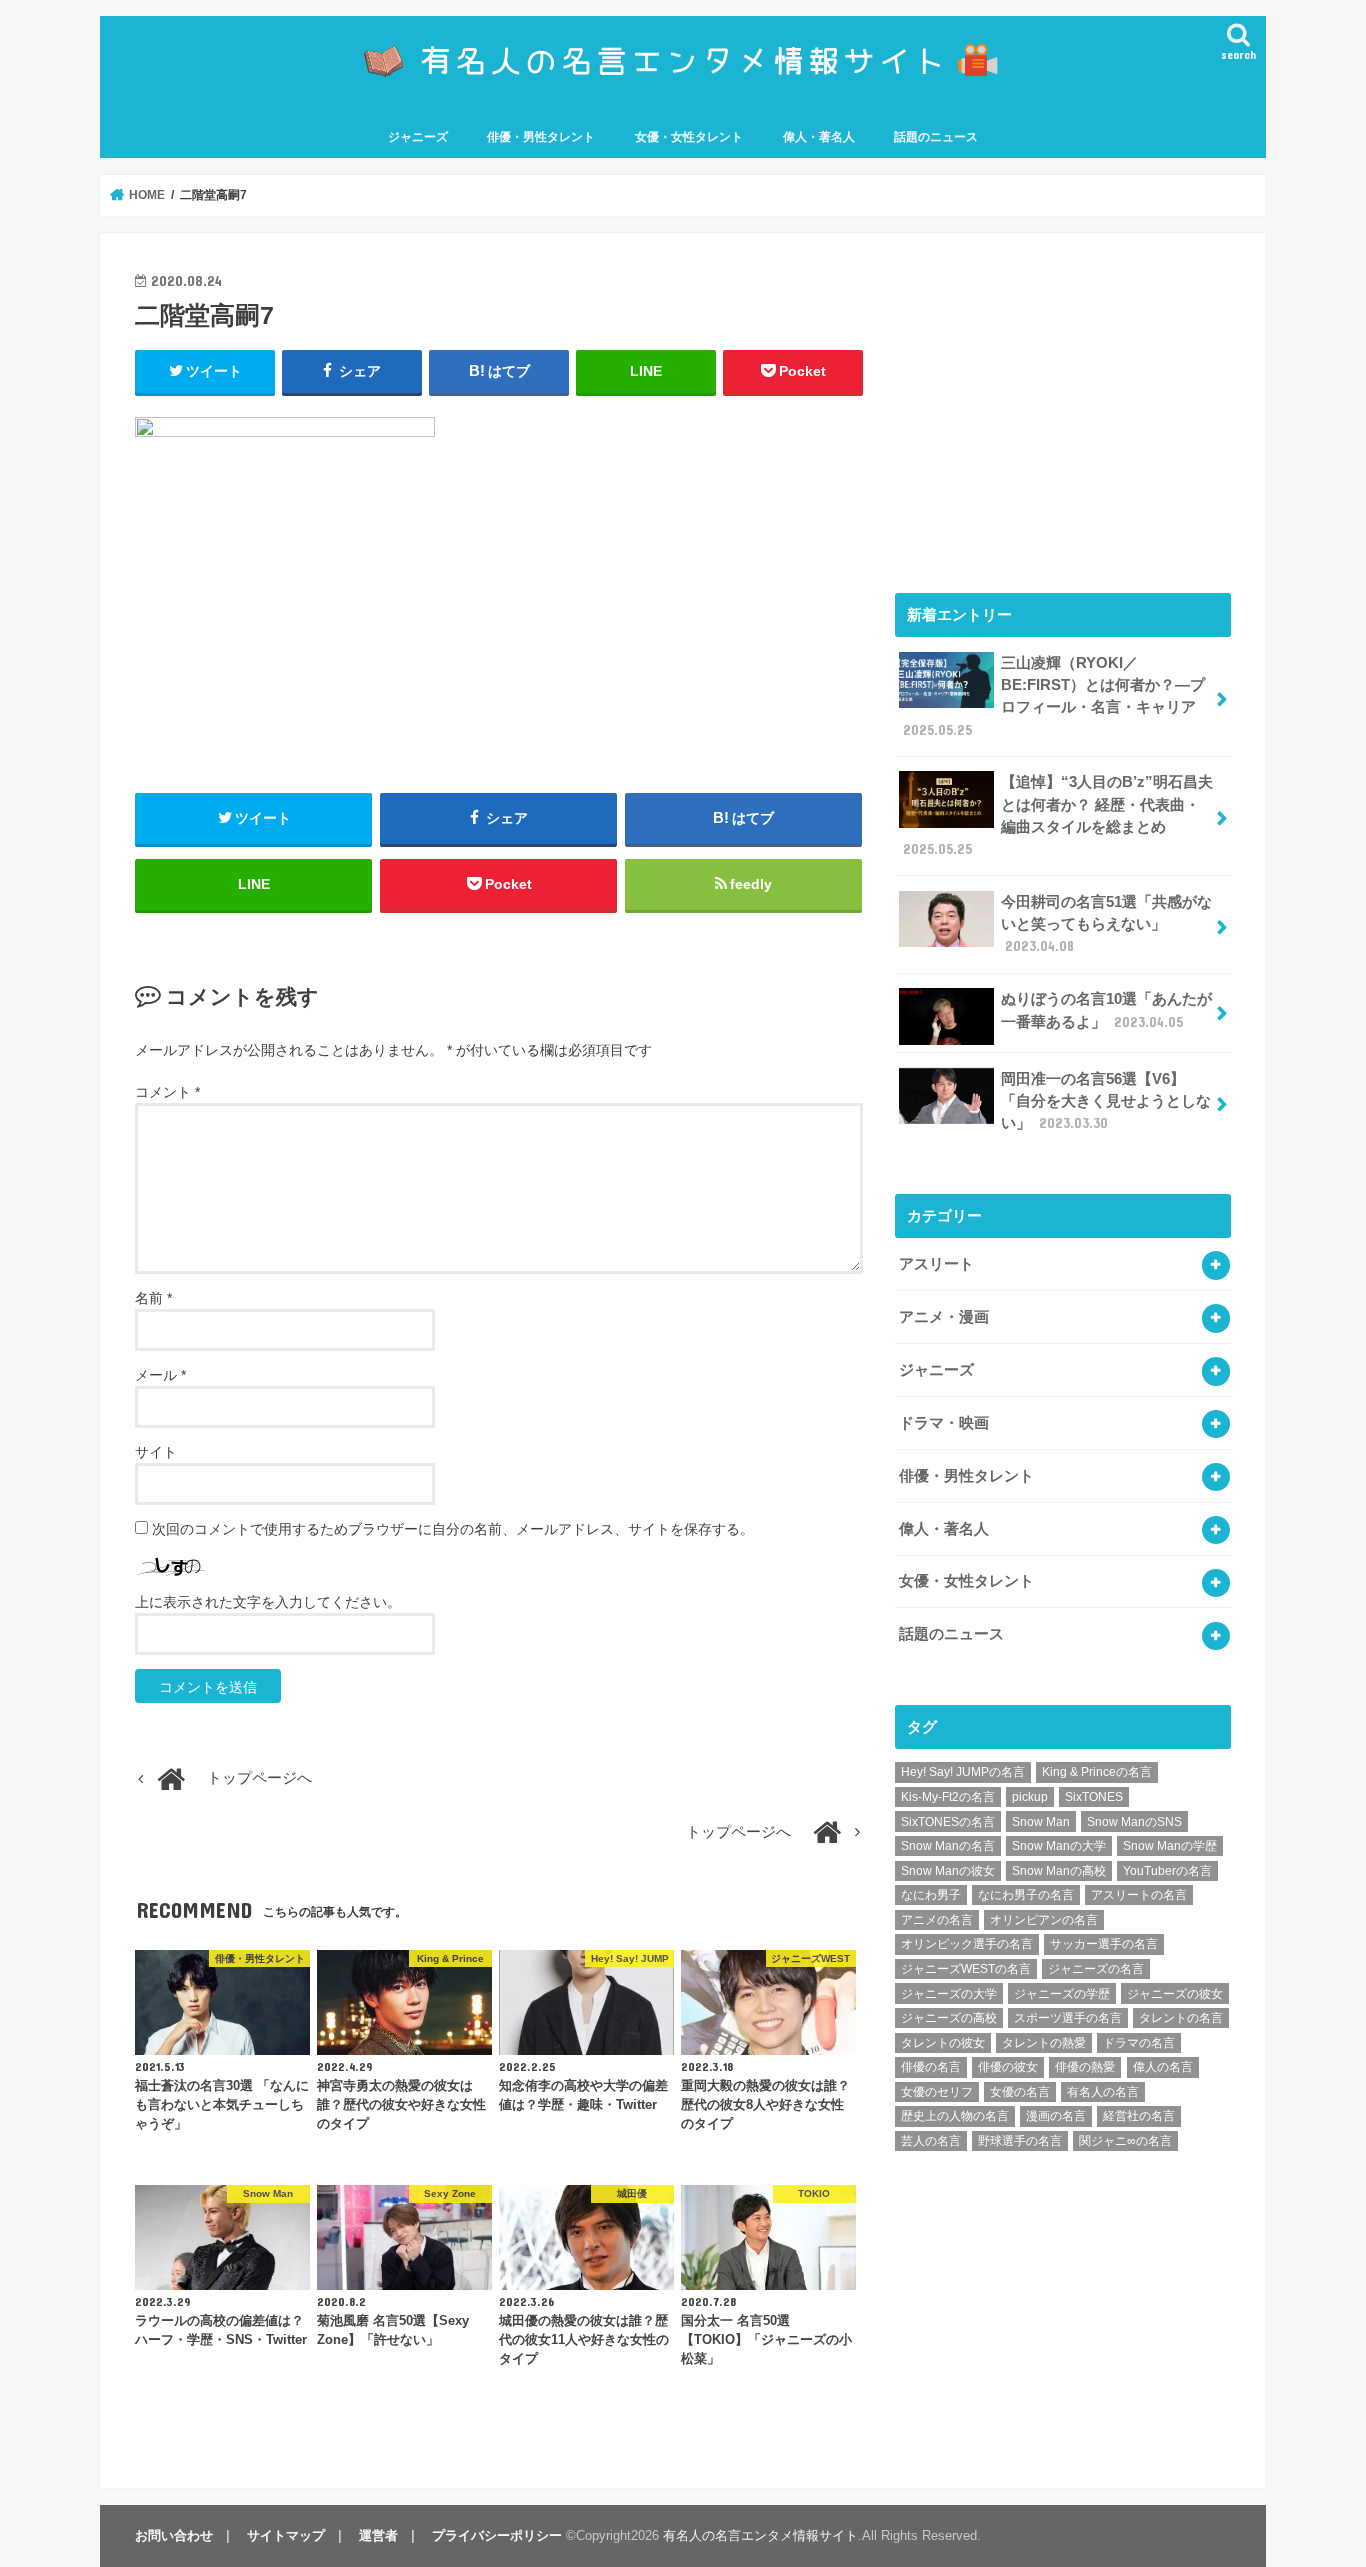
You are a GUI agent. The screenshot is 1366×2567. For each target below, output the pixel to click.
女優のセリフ (937, 2092)
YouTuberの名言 (1167, 1871)
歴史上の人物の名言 (955, 2116)
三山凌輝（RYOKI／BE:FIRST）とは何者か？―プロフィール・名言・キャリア (1054, 696)
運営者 (378, 2535)
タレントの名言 (1181, 2018)
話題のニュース (936, 137)
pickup (1030, 1797)
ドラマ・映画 (944, 1423)
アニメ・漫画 (944, 1317)
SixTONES (1094, 1797)
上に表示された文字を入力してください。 (268, 1602)
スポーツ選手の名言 (1068, 2018)
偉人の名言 (1163, 2067)
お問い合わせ (174, 2535)
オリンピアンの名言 (1044, 1920)
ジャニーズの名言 (1096, 1969)
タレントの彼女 (943, 2043)
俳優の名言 (931, 2067)
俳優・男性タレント (541, 137)
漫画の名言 (1056, 2116)
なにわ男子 (931, 1895)
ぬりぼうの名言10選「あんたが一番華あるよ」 (1106, 1010)
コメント (167, 1092)
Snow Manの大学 (1059, 1846)
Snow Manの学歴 (1170, 1846)
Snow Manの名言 (948, 1846)
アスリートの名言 (1139, 1895)
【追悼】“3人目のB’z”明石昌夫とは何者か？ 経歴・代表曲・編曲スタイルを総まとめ (1058, 815)
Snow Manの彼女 (948, 1871)
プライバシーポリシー (497, 2535)
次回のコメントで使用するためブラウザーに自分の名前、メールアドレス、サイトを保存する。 (453, 1529)
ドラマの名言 (1139, 2043)
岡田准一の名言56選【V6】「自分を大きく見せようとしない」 (1106, 1101)
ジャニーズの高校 (949, 2018)
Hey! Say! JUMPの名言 (963, 1772)
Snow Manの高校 (1059, 1871)
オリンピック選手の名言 (967, 1944)
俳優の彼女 (1008, 2067)
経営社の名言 (1139, 2116)
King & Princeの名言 (1097, 1772)
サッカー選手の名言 (1104, 1944)
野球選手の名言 (1020, 2141)
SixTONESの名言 (948, 1822)
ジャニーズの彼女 (1175, 1994)
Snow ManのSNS (1134, 1822)
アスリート (936, 1264)
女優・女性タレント (689, 137)
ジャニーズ (418, 137)
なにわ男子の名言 (1026, 1895)
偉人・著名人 (819, 137)
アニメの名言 (937, 1920)
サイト (156, 1452)
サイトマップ (286, 2535)
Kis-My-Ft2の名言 (948, 1797)
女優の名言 (1020, 2092)
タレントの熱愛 (1044, 2043)
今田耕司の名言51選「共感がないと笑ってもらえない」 (1106, 924)
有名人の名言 (1103, 2092)
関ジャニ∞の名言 (1125, 2141)
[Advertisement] (1063, 408)
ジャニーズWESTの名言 (966, 1969)
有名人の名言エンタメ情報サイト (760, 2535)
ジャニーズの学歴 (1062, 1994)
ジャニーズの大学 (949, 1994)
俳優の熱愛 (1085, 2067)
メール (160, 1375)
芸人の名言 (931, 2141)
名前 (153, 1298)
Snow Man (1041, 1822)
